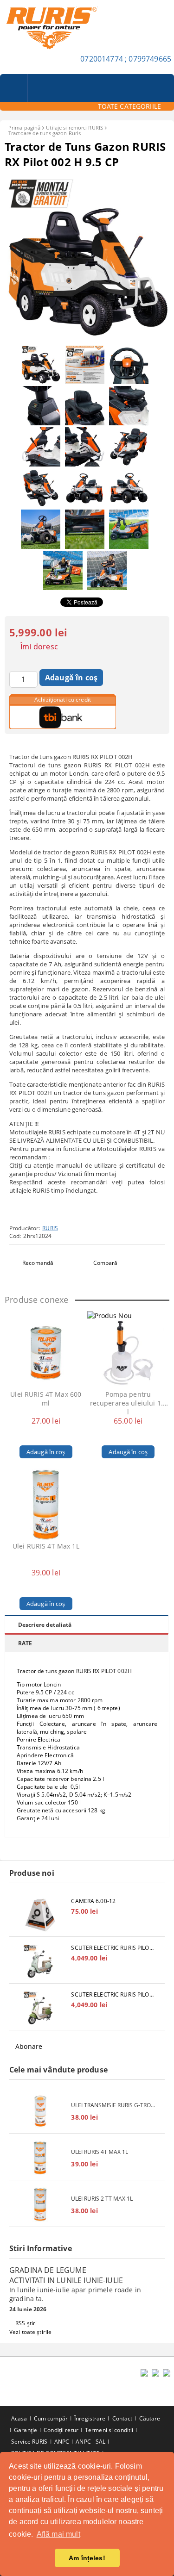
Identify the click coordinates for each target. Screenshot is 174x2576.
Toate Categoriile (129, 106)
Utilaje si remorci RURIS (74, 128)
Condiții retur (61, 2430)
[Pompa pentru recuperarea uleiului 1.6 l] (128, 1353)
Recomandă (38, 1263)
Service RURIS (29, 2442)
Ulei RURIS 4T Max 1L (46, 1546)
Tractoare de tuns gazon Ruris (45, 133)
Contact (122, 2418)
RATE (25, 1643)
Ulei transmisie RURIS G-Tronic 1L (113, 2105)
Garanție (26, 2430)
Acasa (19, 2418)
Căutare (150, 2418)
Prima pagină (24, 128)
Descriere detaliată (45, 1625)
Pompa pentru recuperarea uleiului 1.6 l (128, 1403)
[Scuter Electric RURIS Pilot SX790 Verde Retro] (40, 1961)
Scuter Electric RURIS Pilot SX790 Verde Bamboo (113, 1994)
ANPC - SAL (90, 2442)
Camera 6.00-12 (93, 1901)
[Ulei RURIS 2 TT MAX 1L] (40, 2205)
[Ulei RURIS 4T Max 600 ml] (46, 1353)
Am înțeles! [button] (87, 2558)
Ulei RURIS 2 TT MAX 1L (102, 2199)
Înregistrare (90, 2418)
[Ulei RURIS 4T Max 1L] (46, 1505)
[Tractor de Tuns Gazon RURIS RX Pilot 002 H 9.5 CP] (87, 336)
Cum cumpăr (51, 2418)
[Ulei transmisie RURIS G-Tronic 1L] (40, 2111)
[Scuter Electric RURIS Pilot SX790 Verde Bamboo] (40, 2008)
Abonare (29, 2046)
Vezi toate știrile (30, 2332)
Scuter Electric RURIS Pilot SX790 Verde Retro (113, 1948)
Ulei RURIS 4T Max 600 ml (46, 1399)
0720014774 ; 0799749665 (126, 59)
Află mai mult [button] (58, 2534)
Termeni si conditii (109, 2430)
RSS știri (26, 2323)
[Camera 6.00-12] (40, 1914)
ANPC (62, 2442)
